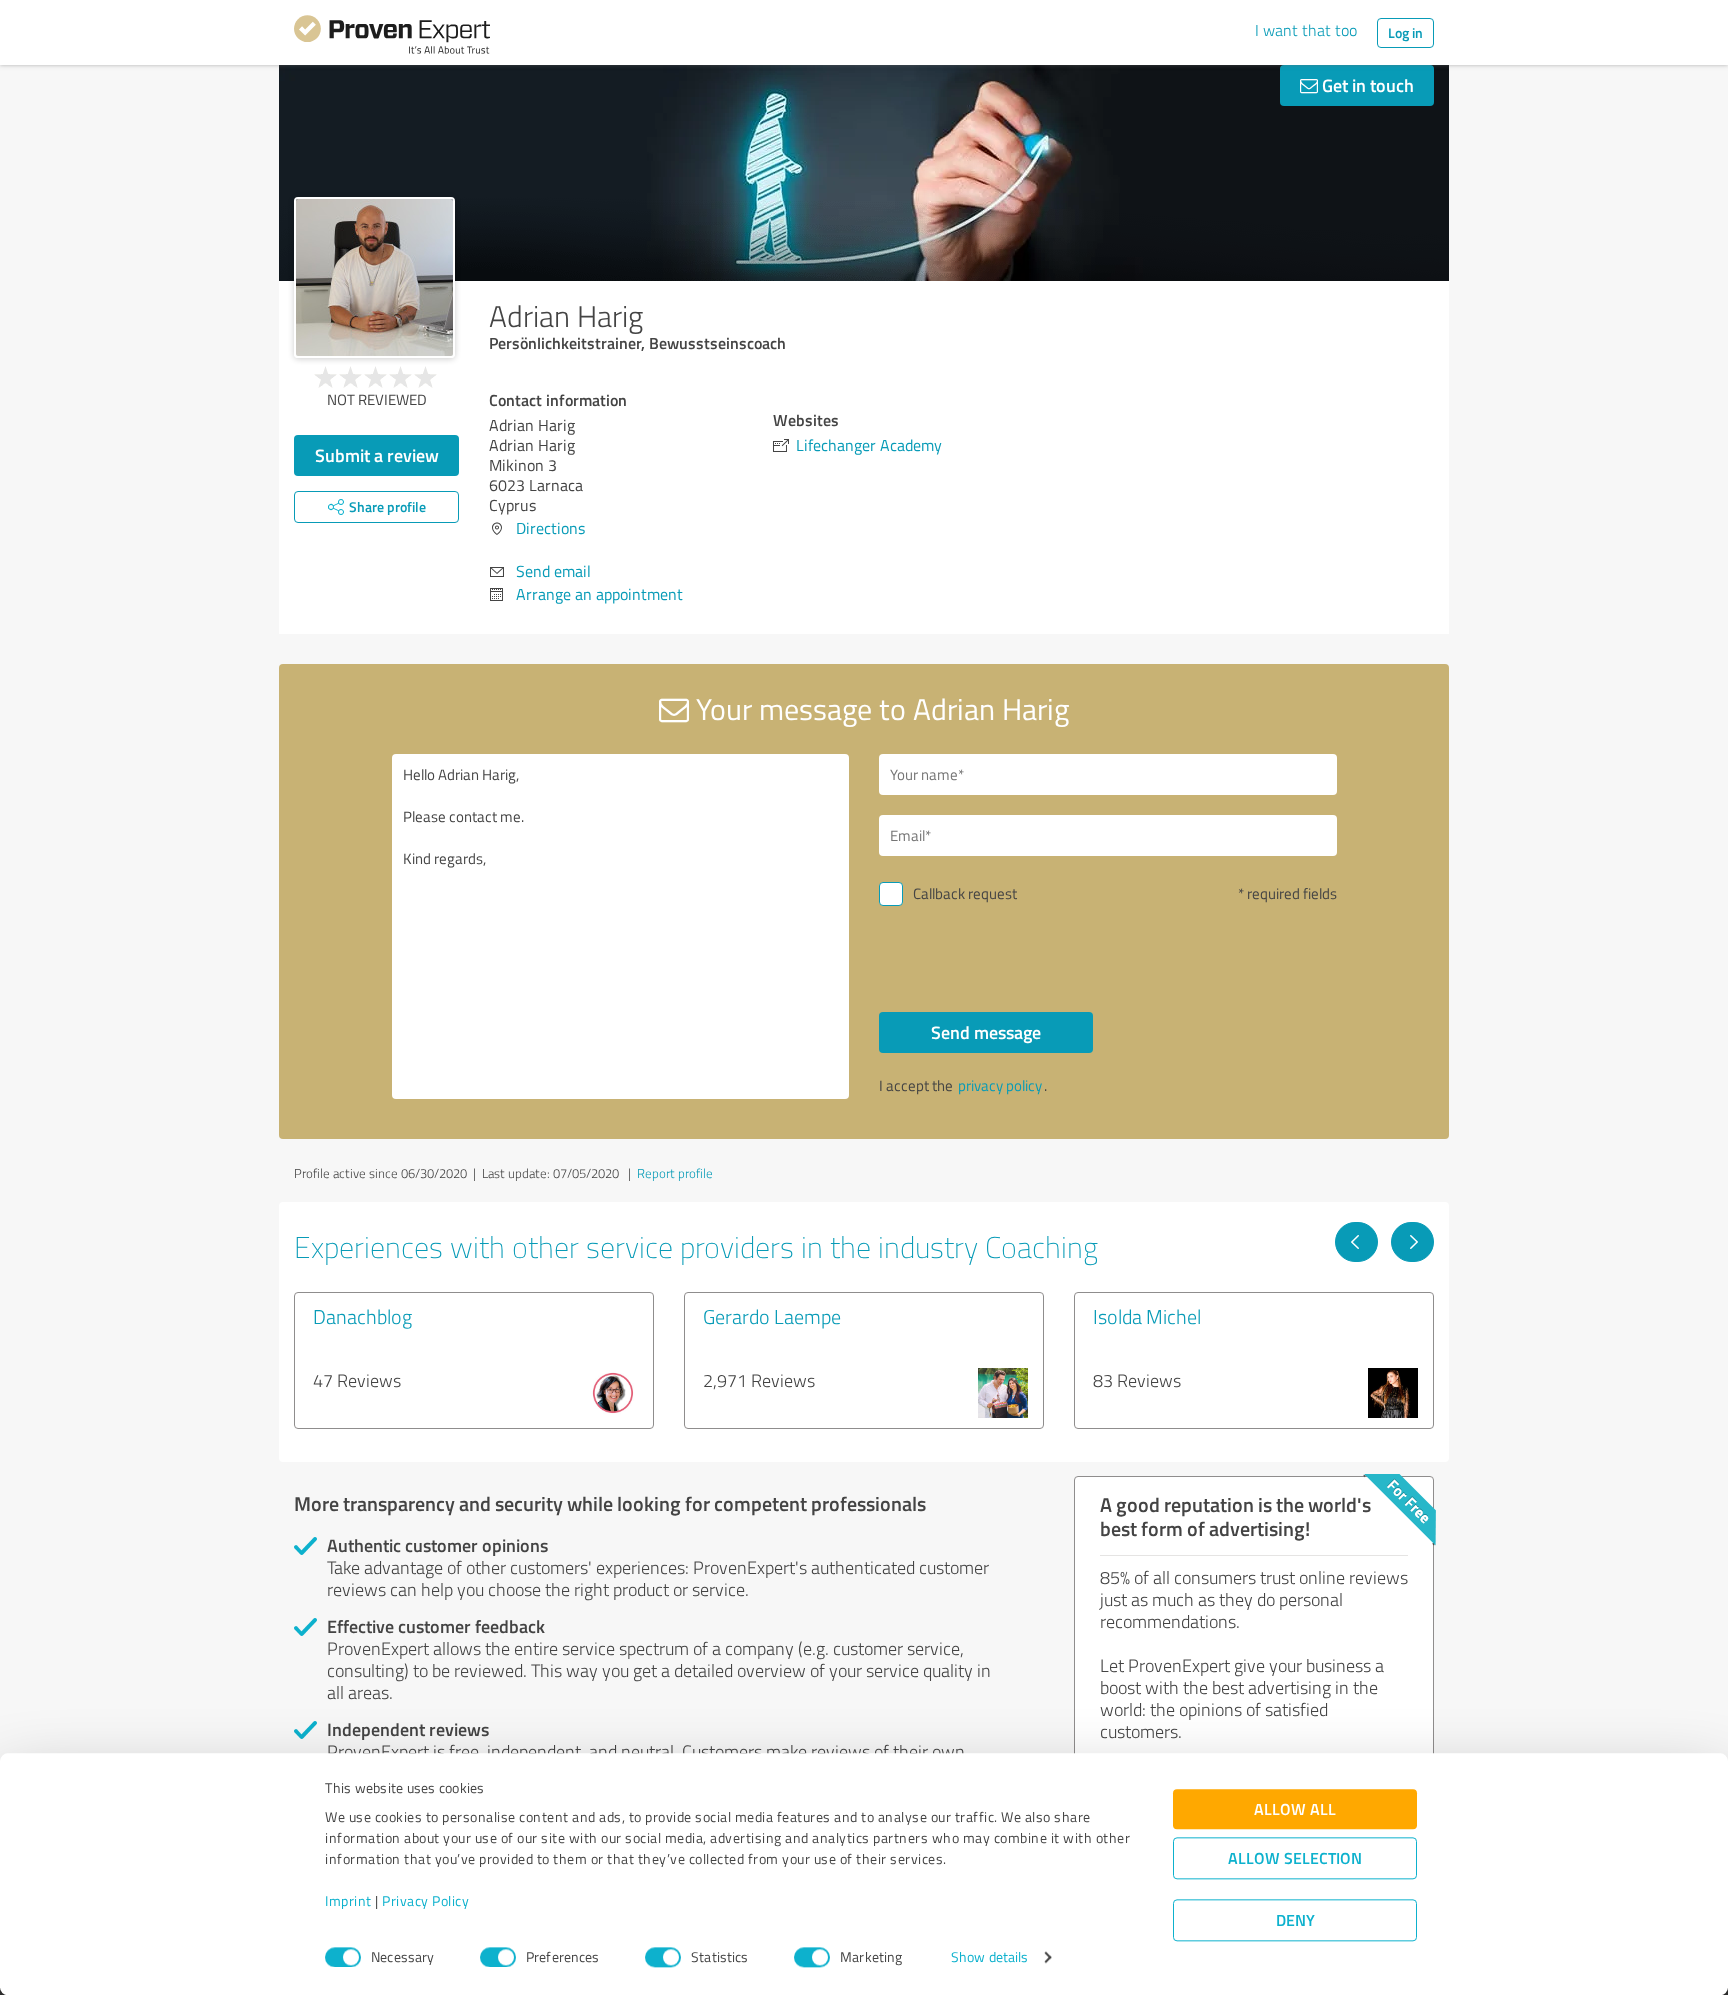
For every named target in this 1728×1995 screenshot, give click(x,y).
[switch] (498, 1957)
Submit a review (377, 455)
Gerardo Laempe (772, 1316)
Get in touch (1366, 85)
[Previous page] (1356, 1242)
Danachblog (362, 1316)
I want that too (1306, 30)
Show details (989, 1957)
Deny (1295, 1920)
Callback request (965, 893)
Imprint (348, 1901)
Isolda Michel (1147, 1316)
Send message (986, 1032)
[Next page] (1412, 1242)
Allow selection (1295, 1858)
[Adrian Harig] (374, 277)
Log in (1405, 32)
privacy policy (1000, 1085)
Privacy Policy (425, 1901)
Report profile (675, 1173)
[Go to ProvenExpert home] (392, 38)
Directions (550, 528)
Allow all (1295, 1809)
